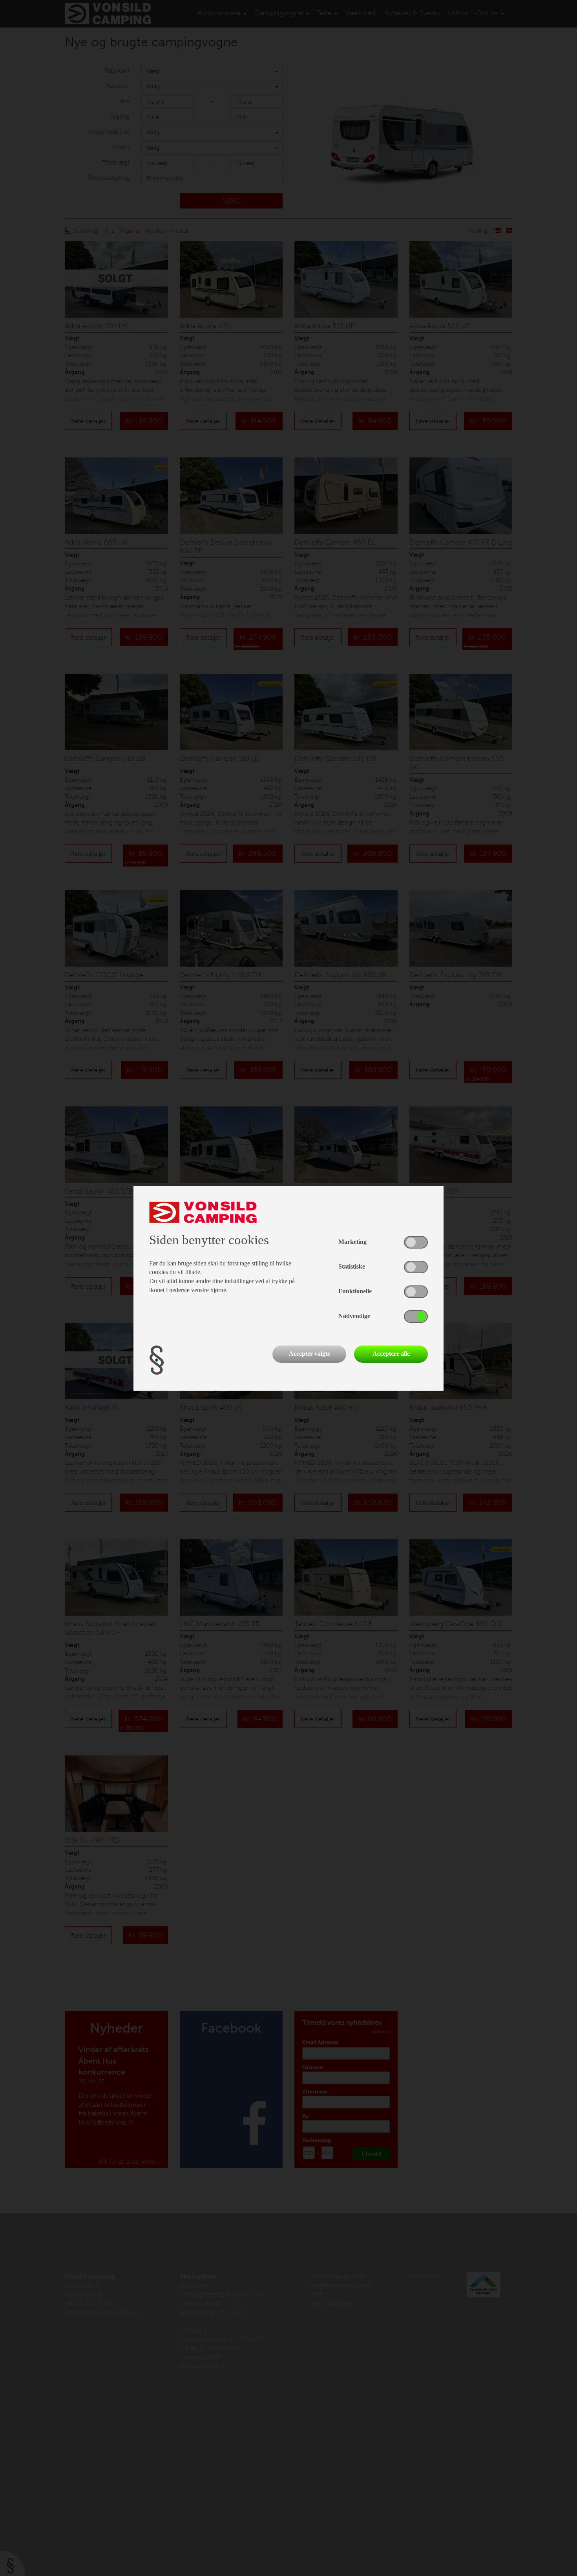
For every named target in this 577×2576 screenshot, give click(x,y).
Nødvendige (354, 1316)
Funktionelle (355, 1291)
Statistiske (352, 1266)
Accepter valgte (309, 1354)
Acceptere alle (391, 1354)
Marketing (352, 1242)
